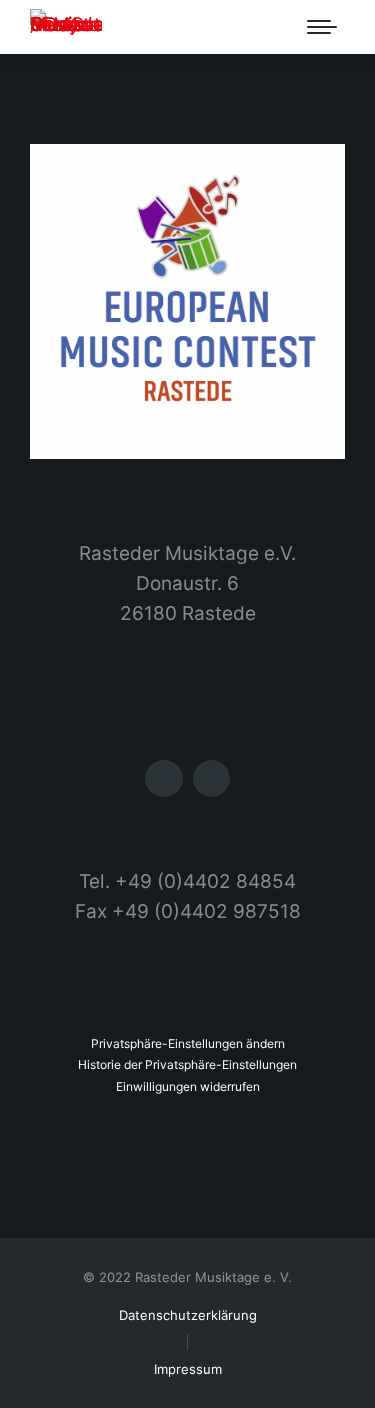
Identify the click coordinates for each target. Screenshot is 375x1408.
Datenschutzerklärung (188, 1315)
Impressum (188, 1369)
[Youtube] (211, 778)
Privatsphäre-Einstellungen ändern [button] (188, 1043)
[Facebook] (163, 778)
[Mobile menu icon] (322, 27)
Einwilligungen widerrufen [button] (188, 1086)
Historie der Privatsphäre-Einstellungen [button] (187, 1064)
